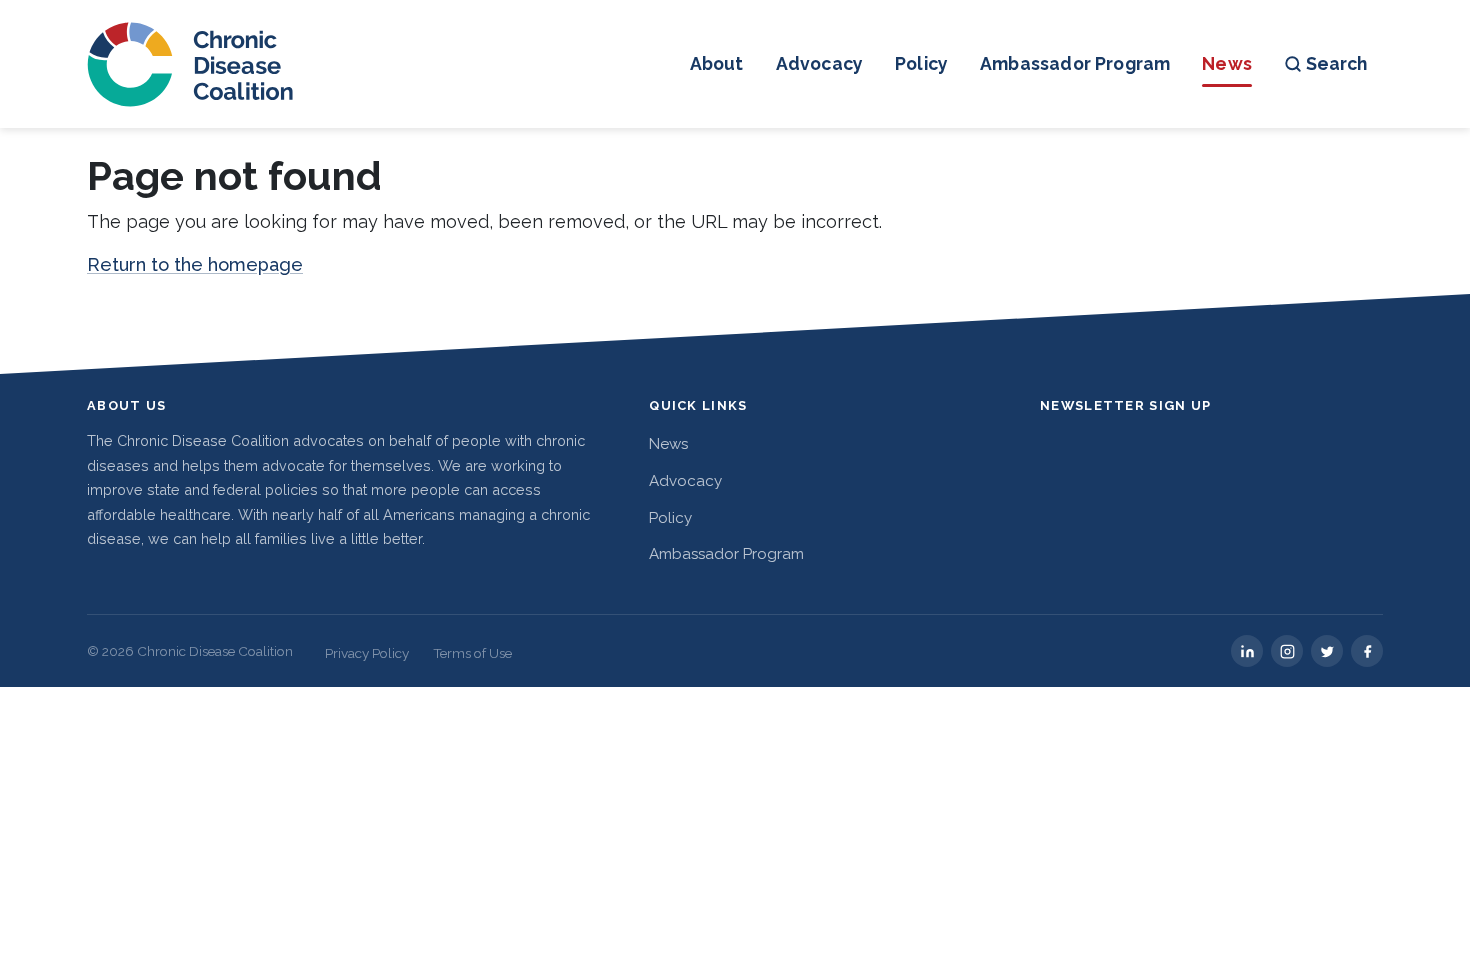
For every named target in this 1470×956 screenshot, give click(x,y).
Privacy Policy (367, 653)
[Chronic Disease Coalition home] (191, 64)
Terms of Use (472, 653)
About (717, 63)
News (1227, 63)
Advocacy (819, 63)
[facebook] (1367, 651)
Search (1336, 63)
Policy (921, 63)
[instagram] (1287, 651)
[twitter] (1327, 651)
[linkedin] (1247, 651)
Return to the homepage (195, 264)
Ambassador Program (1075, 63)
